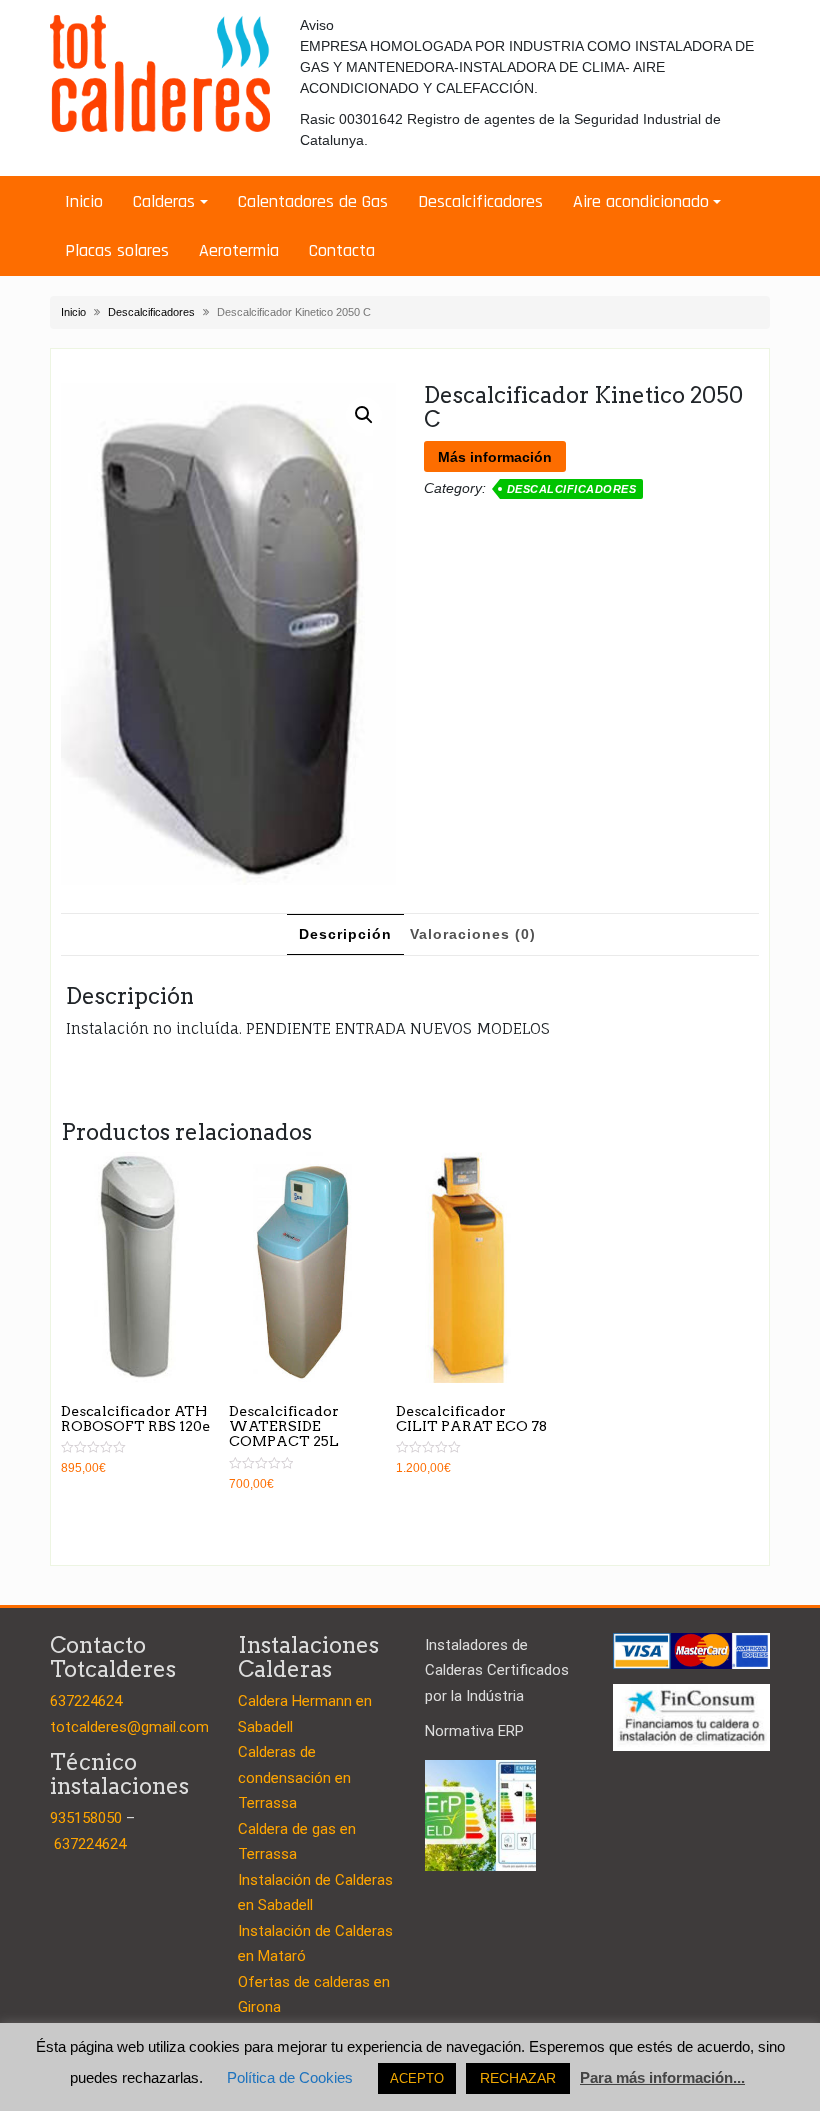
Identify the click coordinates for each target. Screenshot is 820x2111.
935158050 (86, 1818)
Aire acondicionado (641, 201)
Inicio (84, 201)
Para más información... (662, 2077)
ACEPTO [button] (417, 2078)
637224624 (86, 1701)
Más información (495, 457)
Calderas (164, 201)
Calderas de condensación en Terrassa (294, 1777)
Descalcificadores (480, 201)
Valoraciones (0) (473, 934)
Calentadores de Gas (313, 201)
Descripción (345, 934)
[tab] (345, 934)
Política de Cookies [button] (290, 2077)
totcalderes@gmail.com (129, 1727)
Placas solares (117, 250)
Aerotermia (239, 250)
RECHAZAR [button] (518, 2078)
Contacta (342, 250)
